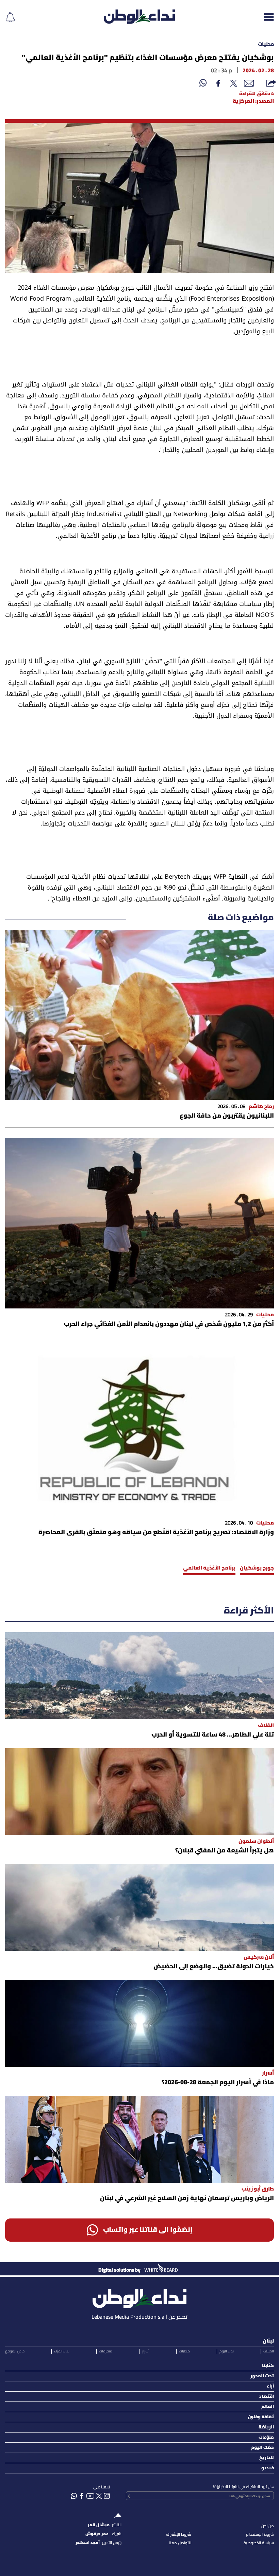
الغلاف (269, 2351)
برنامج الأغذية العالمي (209, 1568)
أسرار (146, 2351)
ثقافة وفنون (261, 2417)
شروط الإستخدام (260, 2535)
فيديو (268, 2468)
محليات (266, 44)
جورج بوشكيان (257, 1568)
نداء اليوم (227, 2351)
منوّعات (266, 2437)
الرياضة (266, 2427)
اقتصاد (267, 2397)
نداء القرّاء (62, 2351)
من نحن (268, 2526)
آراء (270, 2386)
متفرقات (106, 2351)
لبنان (268, 2341)
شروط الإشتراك (179, 2535)
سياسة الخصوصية (259, 2543)
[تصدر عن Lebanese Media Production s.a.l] (139, 2297)
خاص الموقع (15, 2351)
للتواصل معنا (180, 2543)
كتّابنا (268, 2366)
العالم (268, 2407)
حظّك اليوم (262, 2448)
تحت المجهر (262, 2376)
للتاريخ (267, 2458)
